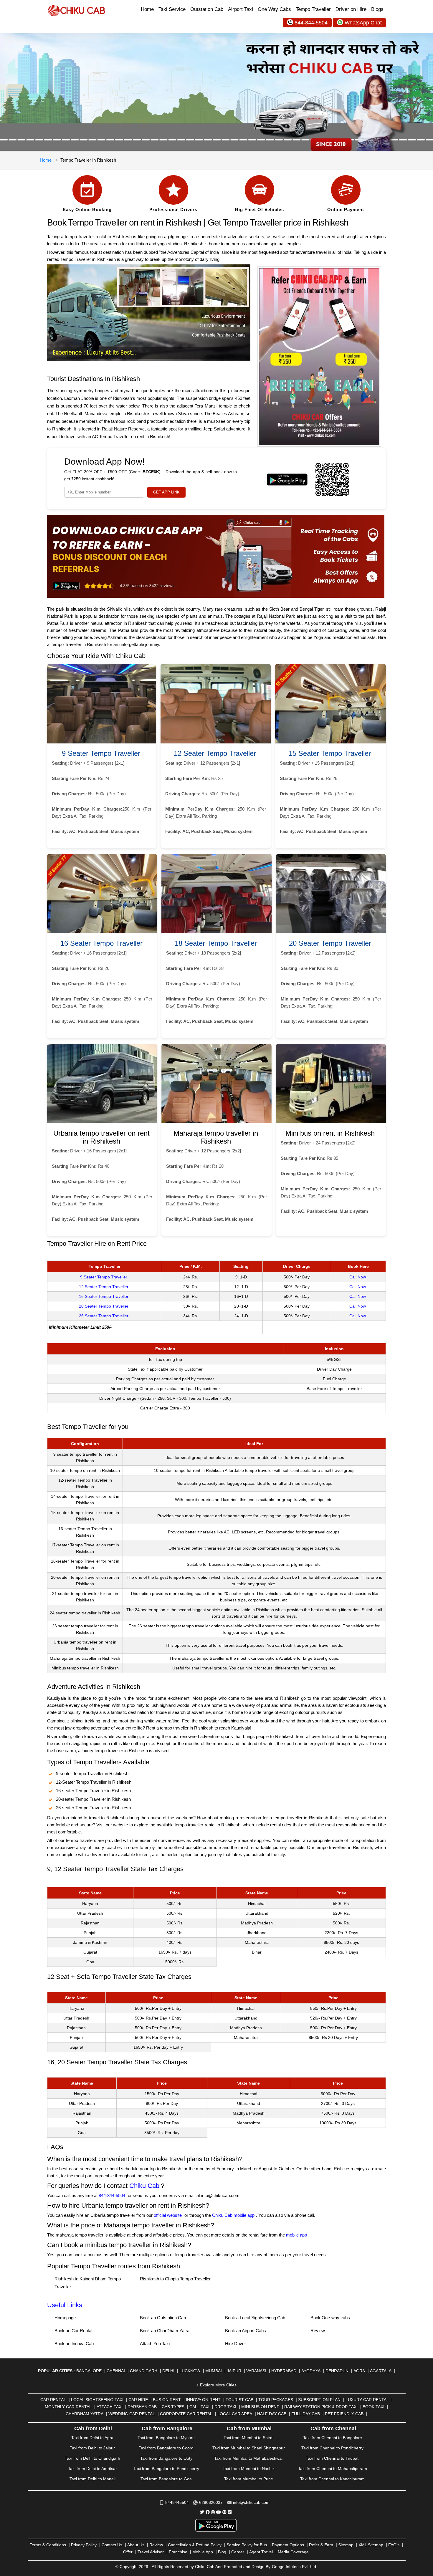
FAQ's (394, 2545)
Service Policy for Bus (247, 2545)
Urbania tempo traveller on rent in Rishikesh (101, 1137)
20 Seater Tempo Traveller (330, 943)
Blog (222, 2552)
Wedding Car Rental (132, 2414)
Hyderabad (284, 2371)
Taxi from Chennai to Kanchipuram (332, 2479)
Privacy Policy (84, 2545)
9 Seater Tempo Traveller (101, 753)
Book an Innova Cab (74, 2344)
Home (147, 9)
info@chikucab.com (251, 2502)
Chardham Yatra (85, 2414)
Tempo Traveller (313, 9)
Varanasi (256, 2371)
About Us (136, 2545)
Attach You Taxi (155, 2344)
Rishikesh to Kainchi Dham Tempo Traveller (88, 2283)
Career (238, 2552)
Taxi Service (172, 9)
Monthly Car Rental (68, 2407)
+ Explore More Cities (216, 2385)
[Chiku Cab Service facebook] (208, 2512)
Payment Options (288, 2545)
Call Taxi (199, 2407)
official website (168, 2215)
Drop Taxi (225, 2407)
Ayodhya (311, 2371)
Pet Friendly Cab (344, 2414)
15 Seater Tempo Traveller (330, 753)
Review (318, 2331)
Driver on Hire (351, 9)
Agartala (381, 2371)
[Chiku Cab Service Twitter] (202, 2512)
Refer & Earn (321, 2545)
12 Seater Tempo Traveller (215, 753)
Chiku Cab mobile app (233, 2215)
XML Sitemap (371, 2545)
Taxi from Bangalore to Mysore (166, 2438)
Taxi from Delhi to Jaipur (92, 2448)
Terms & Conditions (48, 2545)
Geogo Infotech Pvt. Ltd (294, 2567)
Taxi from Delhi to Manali (92, 2479)
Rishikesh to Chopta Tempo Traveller (175, 2279)
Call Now (358, 1277)
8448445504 (177, 2502)
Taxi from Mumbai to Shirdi (248, 2438)
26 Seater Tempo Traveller (104, 1316)
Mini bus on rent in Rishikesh (330, 1133)
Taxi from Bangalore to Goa (166, 2479)
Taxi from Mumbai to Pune (249, 2479)
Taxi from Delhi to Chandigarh (92, 2458)
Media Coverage (293, 2552)
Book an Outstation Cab (163, 2318)
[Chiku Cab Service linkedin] (230, 2512)
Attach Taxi (110, 2407)
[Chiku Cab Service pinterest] (224, 2512)
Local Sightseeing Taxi (97, 2400)
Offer (128, 2552)
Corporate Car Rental (186, 2414)
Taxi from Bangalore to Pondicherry (166, 2469)
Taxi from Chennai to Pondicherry (332, 2448)
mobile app (296, 2235)
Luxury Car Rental (367, 2400)
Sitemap (346, 2545)
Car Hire (138, 2400)
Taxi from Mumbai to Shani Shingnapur (249, 2448)
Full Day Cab (306, 2414)
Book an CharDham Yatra (165, 2331)
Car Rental (53, 2400)
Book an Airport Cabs (246, 2331)
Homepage (65, 2318)
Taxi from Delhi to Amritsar (92, 2469)
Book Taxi (373, 2407)
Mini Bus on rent (260, 2407)
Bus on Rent (167, 2400)
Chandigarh (144, 2371)
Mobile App (203, 2552)
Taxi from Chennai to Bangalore (333, 2438)
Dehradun (337, 2371)
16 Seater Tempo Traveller (101, 943)
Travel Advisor (151, 2552)
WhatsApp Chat (363, 23)
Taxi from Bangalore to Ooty (166, 2458)
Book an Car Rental (73, 2331)
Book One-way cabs (330, 2318)
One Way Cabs (274, 9)
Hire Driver (235, 2344)
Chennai (116, 2371)
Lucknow (190, 2371)
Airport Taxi (241, 9)
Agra (359, 2371)
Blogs (377, 9)
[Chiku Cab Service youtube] (219, 2512)
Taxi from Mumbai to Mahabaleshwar (249, 2458)
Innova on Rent (203, 2400)
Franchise (178, 2552)
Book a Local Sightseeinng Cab (255, 2318)
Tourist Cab (239, 2400)
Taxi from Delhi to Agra (92, 2438)
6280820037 (211, 2502)
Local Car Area (235, 2414)
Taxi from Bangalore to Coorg (166, 2448)
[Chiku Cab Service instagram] (213, 2512)
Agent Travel (261, 2552)
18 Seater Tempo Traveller (216, 943)
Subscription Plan (319, 2400)
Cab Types (173, 2407)
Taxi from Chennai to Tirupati (333, 2458)
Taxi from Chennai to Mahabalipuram (333, 2469)
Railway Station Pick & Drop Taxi (321, 2407)
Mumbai (214, 2371)
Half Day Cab (272, 2414)
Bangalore (89, 2371)
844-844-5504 (311, 23)
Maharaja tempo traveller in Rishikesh (216, 1137)
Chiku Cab (144, 2186)
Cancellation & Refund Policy (195, 2545)
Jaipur (234, 2371)
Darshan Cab (142, 2407)
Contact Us (112, 2545)
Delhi (168, 2371)
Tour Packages (276, 2400)
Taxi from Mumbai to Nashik (249, 2469)
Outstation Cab (207, 9)
